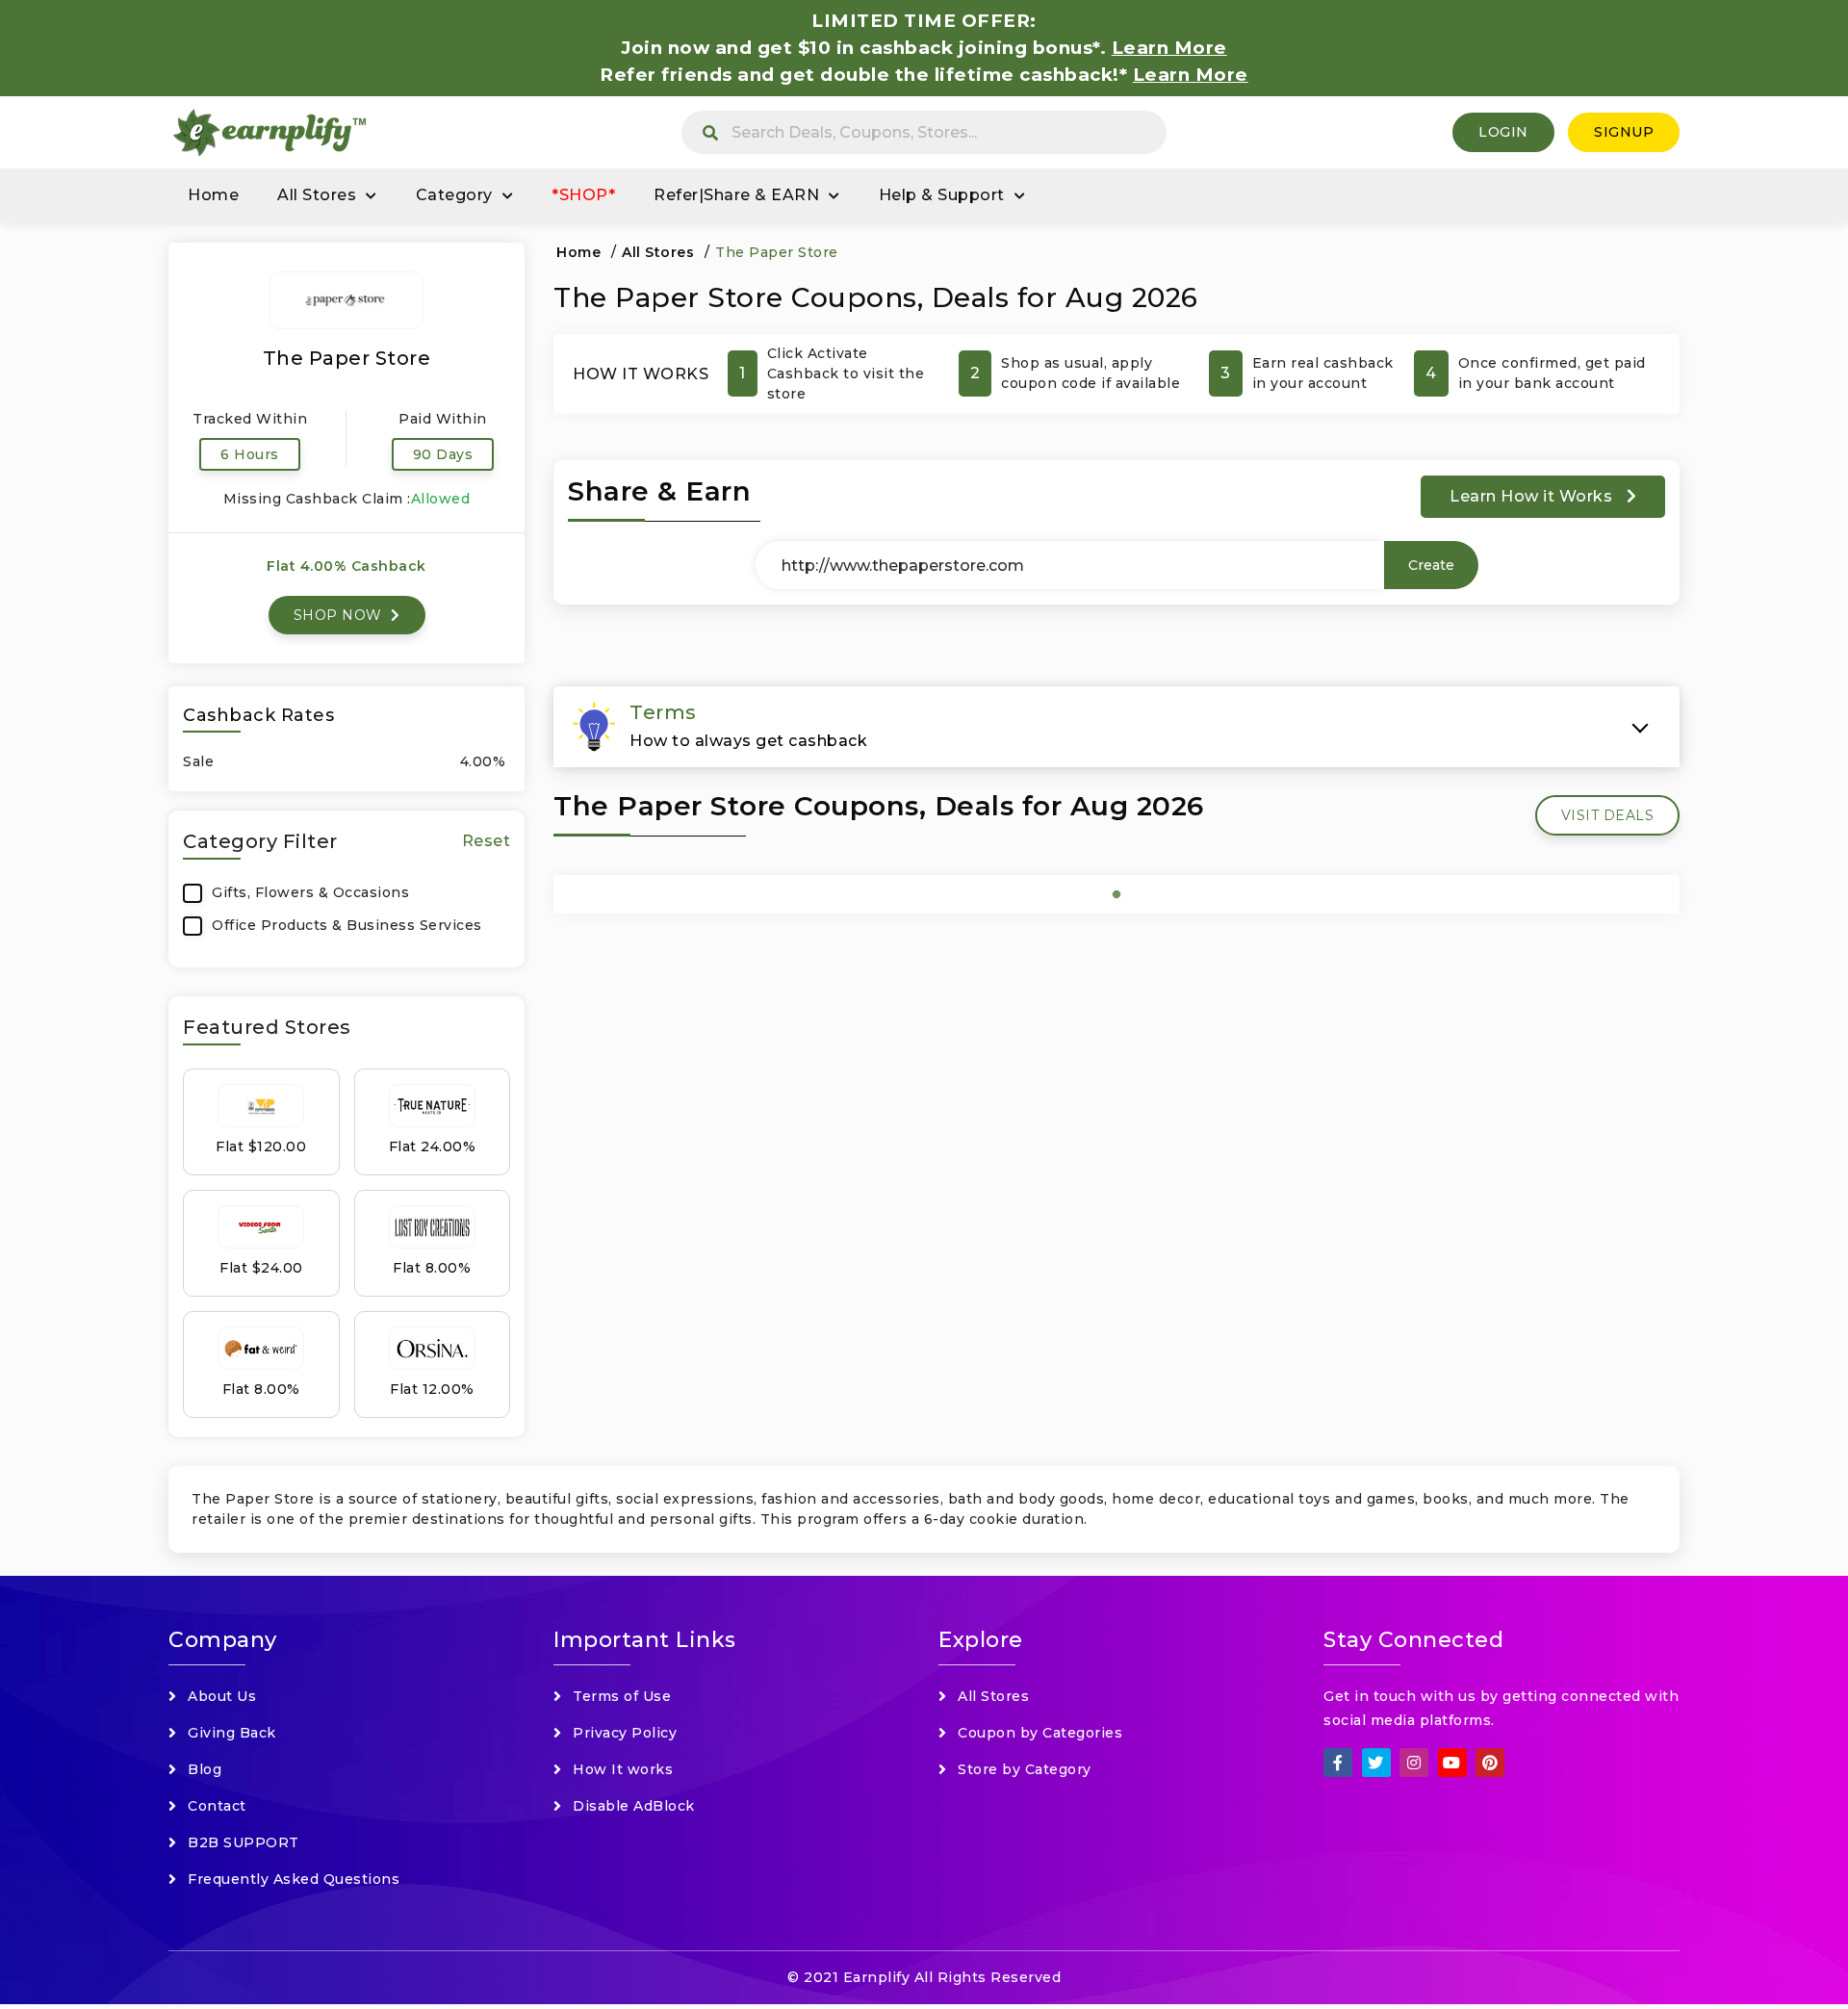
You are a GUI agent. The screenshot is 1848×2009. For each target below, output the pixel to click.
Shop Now (340, 615)
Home (213, 195)
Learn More (1191, 75)
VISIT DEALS (1608, 815)
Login (1503, 132)
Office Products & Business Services (347, 925)
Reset (487, 841)
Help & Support (942, 195)
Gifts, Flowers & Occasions (310, 892)
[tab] (1116, 727)
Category (454, 195)
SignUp (1624, 132)
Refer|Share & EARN (736, 195)
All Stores (317, 195)
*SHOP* (583, 195)
